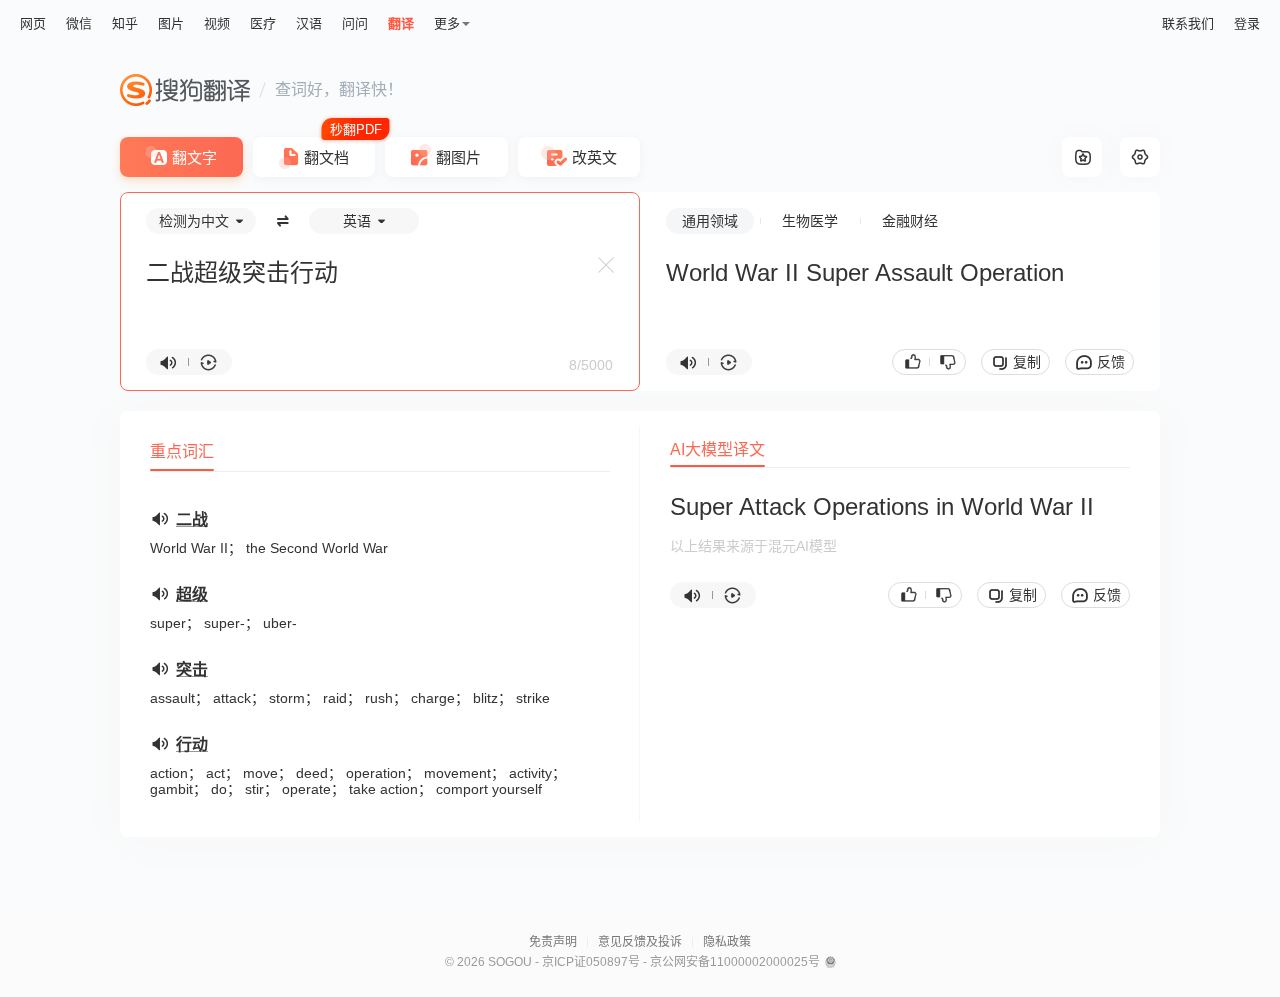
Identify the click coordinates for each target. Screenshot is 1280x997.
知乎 (125, 23)
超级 (192, 594)
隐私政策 (727, 942)
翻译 (401, 23)
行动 (192, 744)
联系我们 (1188, 23)
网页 (33, 23)
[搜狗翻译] (185, 90)
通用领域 (710, 221)
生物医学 (810, 221)
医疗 (263, 23)
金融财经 (910, 221)
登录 (1247, 23)
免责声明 (553, 942)
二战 (192, 519)
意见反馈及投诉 (640, 942)
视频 (217, 23)
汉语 (309, 23)
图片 (171, 23)
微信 (79, 23)
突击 (192, 669)
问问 (355, 23)
